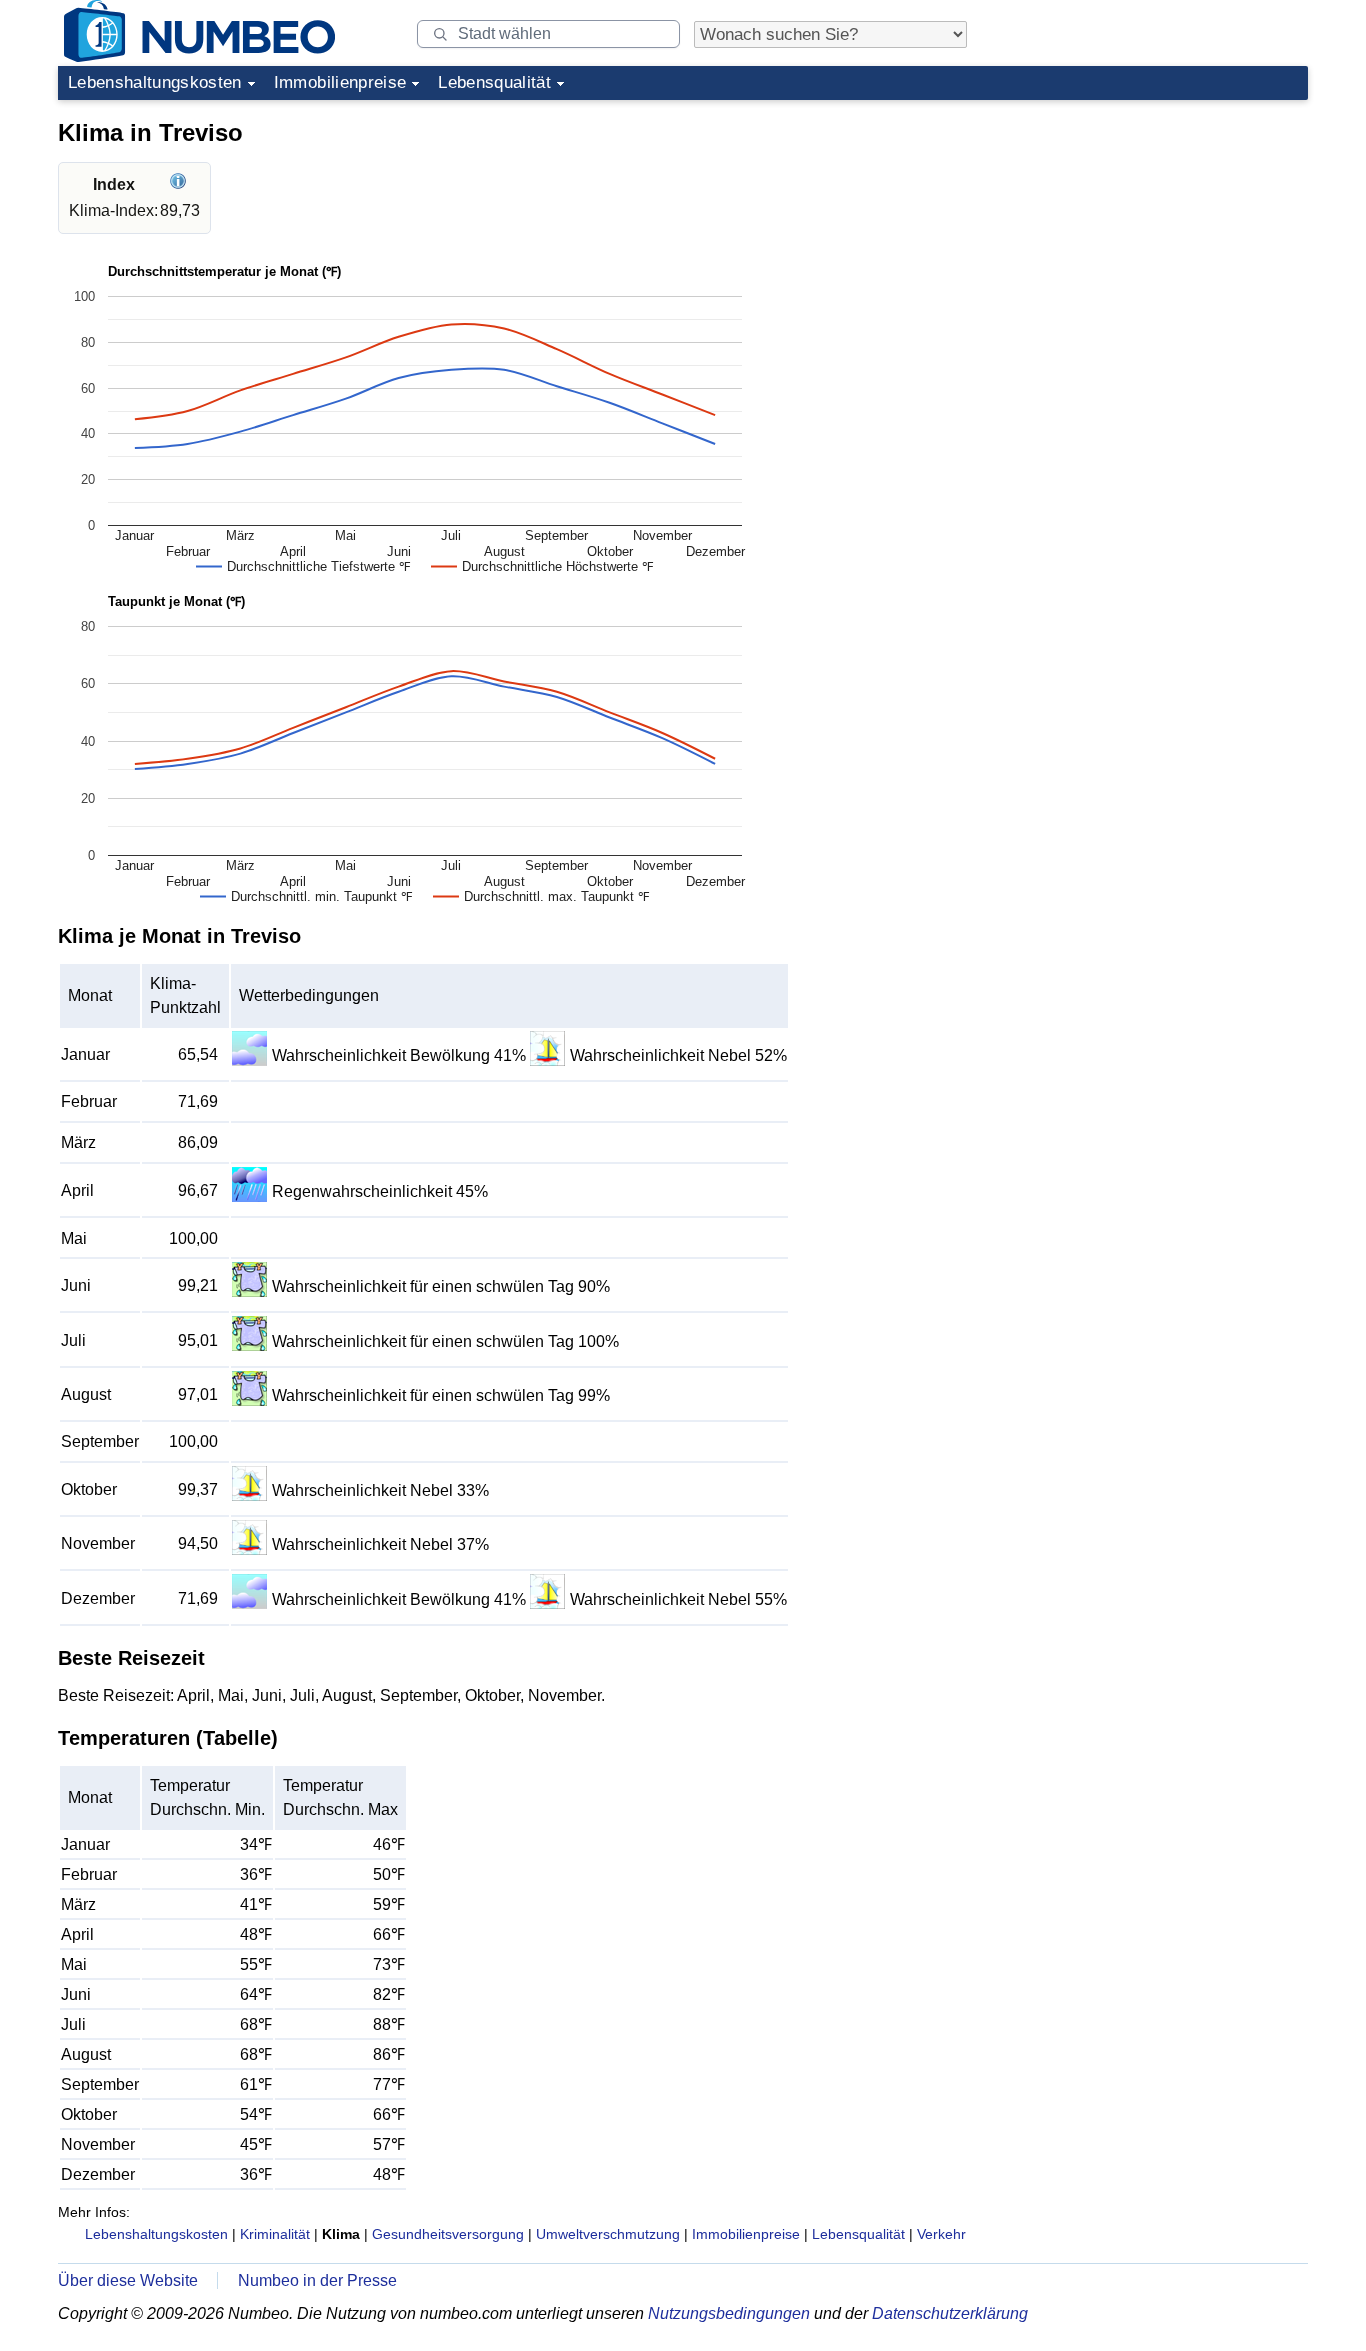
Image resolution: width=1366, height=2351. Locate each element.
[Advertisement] (1158, 234)
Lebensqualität (494, 82)
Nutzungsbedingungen (729, 2313)
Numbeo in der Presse (317, 2280)
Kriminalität (275, 2234)
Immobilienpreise (340, 82)
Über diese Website (128, 2280)
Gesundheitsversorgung (448, 2234)
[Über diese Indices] (180, 184)
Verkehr (941, 2234)
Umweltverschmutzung (608, 2234)
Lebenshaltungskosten (155, 82)
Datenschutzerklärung (950, 2313)
